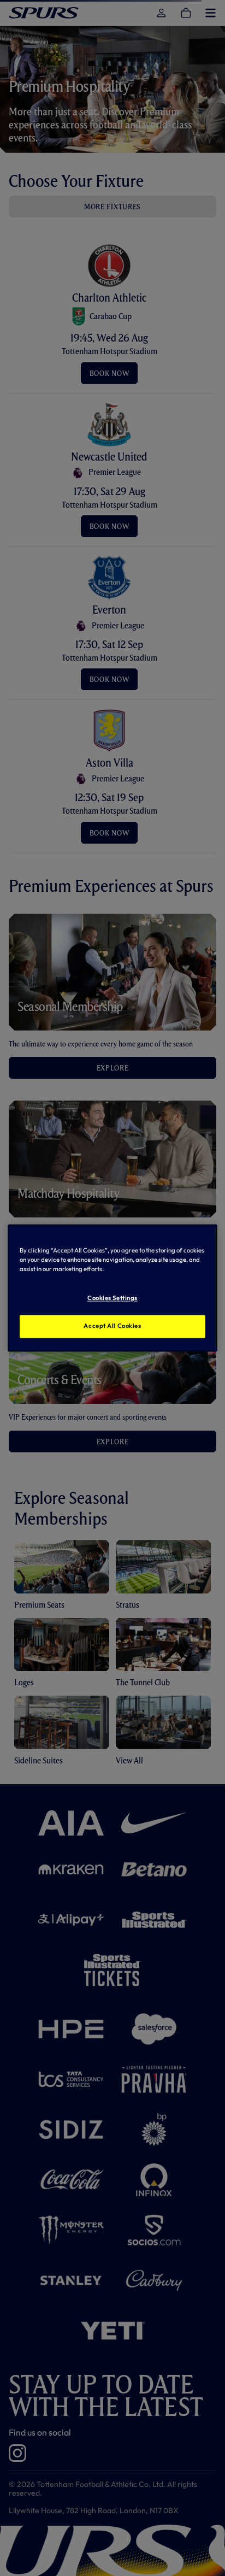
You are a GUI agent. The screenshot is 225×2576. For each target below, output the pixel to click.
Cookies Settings (112, 1298)
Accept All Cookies (112, 1326)
